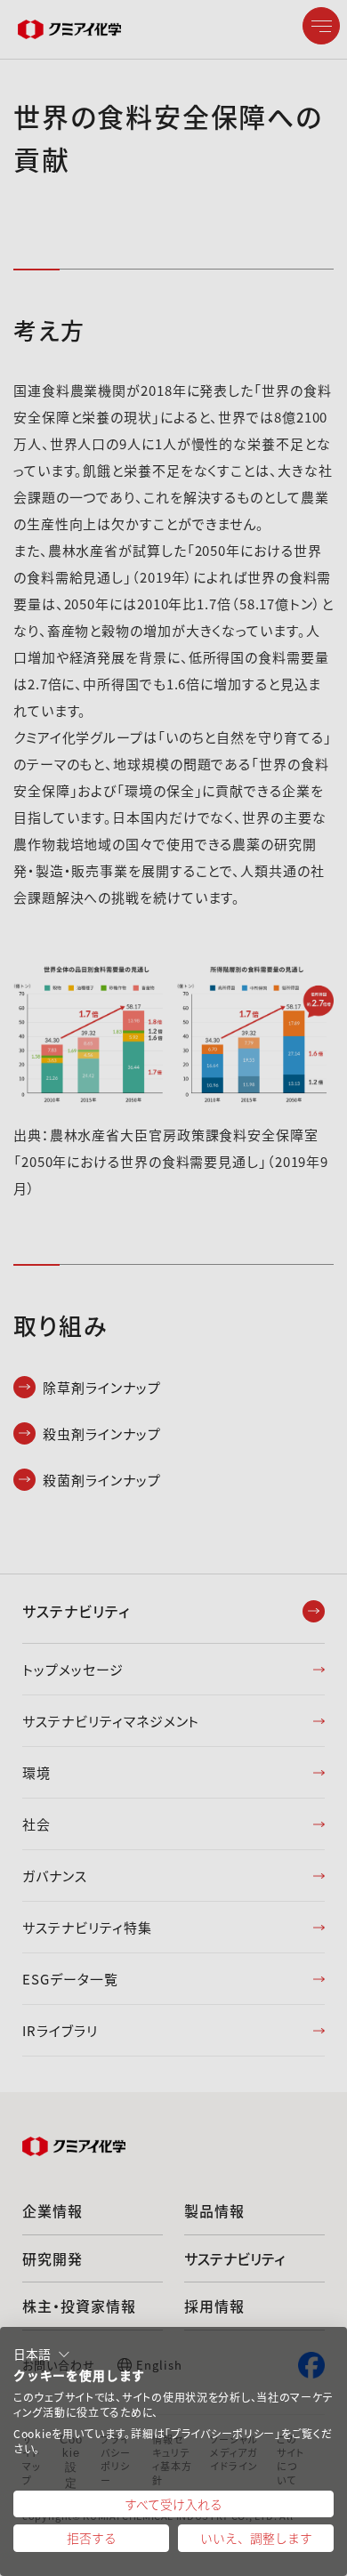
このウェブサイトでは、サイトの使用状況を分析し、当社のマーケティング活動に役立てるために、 (173, 2405)
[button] (42, 2355)
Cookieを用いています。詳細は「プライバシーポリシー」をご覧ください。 (173, 2441)
